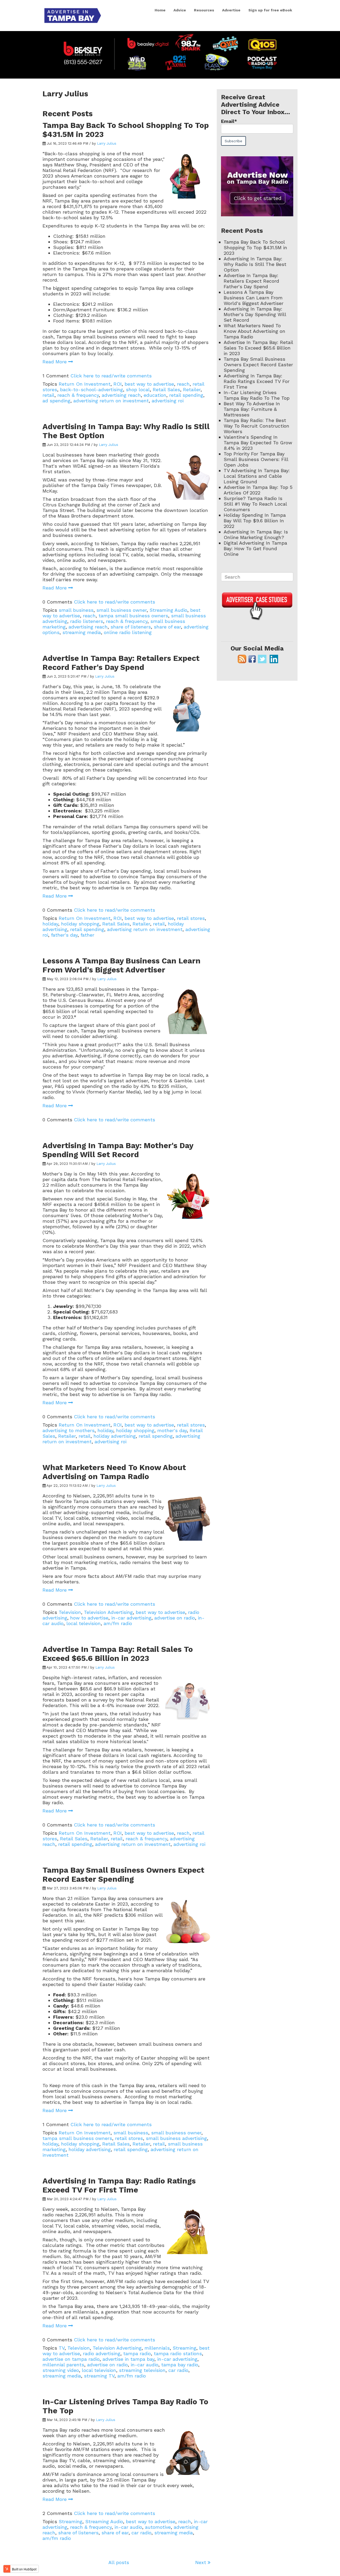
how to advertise (89, 1618)
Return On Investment (85, 384)
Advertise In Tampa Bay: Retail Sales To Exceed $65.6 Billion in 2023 (118, 1654)
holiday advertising (115, 1436)
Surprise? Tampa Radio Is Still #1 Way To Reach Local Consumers (255, 504)
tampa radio (137, 2353)
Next (201, 2562)
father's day (64, 935)
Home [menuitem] (160, 10)
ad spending (56, 401)
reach (183, 384)
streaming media (82, 632)
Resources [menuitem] (204, 10)
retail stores (191, 918)
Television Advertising (108, 1612)
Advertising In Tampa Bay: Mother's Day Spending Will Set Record (118, 1150)
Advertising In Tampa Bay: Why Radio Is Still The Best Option (255, 264)
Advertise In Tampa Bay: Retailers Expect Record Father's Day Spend (121, 663)
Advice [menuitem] (180, 10)
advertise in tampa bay (128, 2359)
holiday (50, 924)
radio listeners (87, 621)
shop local (138, 389)
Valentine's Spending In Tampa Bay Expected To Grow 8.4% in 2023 (258, 443)
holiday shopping (80, 924)
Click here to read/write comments (111, 376)
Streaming (184, 2348)
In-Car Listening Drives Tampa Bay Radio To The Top (257, 395)
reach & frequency (78, 395)
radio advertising (102, 2353)
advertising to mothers (69, 1430)
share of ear (167, 627)
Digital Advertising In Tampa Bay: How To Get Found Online (255, 548)
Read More (55, 362)
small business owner (122, 610)
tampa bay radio (180, 2365)
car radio (178, 2370)
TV (62, 2348)
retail (48, 395)
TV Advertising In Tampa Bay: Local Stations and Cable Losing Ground (257, 476)
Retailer (192, 389)
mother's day (172, 1430)
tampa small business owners (133, 616)
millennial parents (63, 2365)
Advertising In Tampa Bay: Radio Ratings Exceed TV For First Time (119, 2185)
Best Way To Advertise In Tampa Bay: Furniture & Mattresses (252, 409)
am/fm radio (118, 1623)
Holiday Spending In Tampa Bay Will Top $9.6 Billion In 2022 (255, 521)
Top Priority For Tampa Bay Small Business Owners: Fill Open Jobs (256, 459)
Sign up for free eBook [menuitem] (270, 10)
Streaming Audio (168, 610)
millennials (157, 2348)
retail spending (186, 395)
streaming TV (99, 2376)
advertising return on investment (111, 401)
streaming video (61, 2370)
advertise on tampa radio (71, 2359)
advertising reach (121, 395)
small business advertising (176, 2138)
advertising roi (168, 401)
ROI (118, 384)
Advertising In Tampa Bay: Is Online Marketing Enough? (256, 535)
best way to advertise (149, 384)
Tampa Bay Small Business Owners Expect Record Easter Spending (123, 1875)
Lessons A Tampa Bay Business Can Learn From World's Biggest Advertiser (122, 965)
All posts (119, 2562)
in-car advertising (131, 1618)
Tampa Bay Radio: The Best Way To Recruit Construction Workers (256, 426)
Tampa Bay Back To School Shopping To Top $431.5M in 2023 (255, 247)
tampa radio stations (178, 2353)
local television (84, 1623)
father (87, 935)
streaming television (142, 2370)
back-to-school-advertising (92, 389)
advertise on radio (175, 1618)
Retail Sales (166, 389)
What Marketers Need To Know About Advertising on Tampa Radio (114, 1472)
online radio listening (128, 632)
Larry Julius (107, 143)
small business (76, 610)
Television (70, 1612)
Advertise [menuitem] (231, 10)
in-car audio (144, 2365)
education (155, 395)
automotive (158, 2527)
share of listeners (131, 627)
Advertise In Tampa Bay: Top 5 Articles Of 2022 (258, 490)
